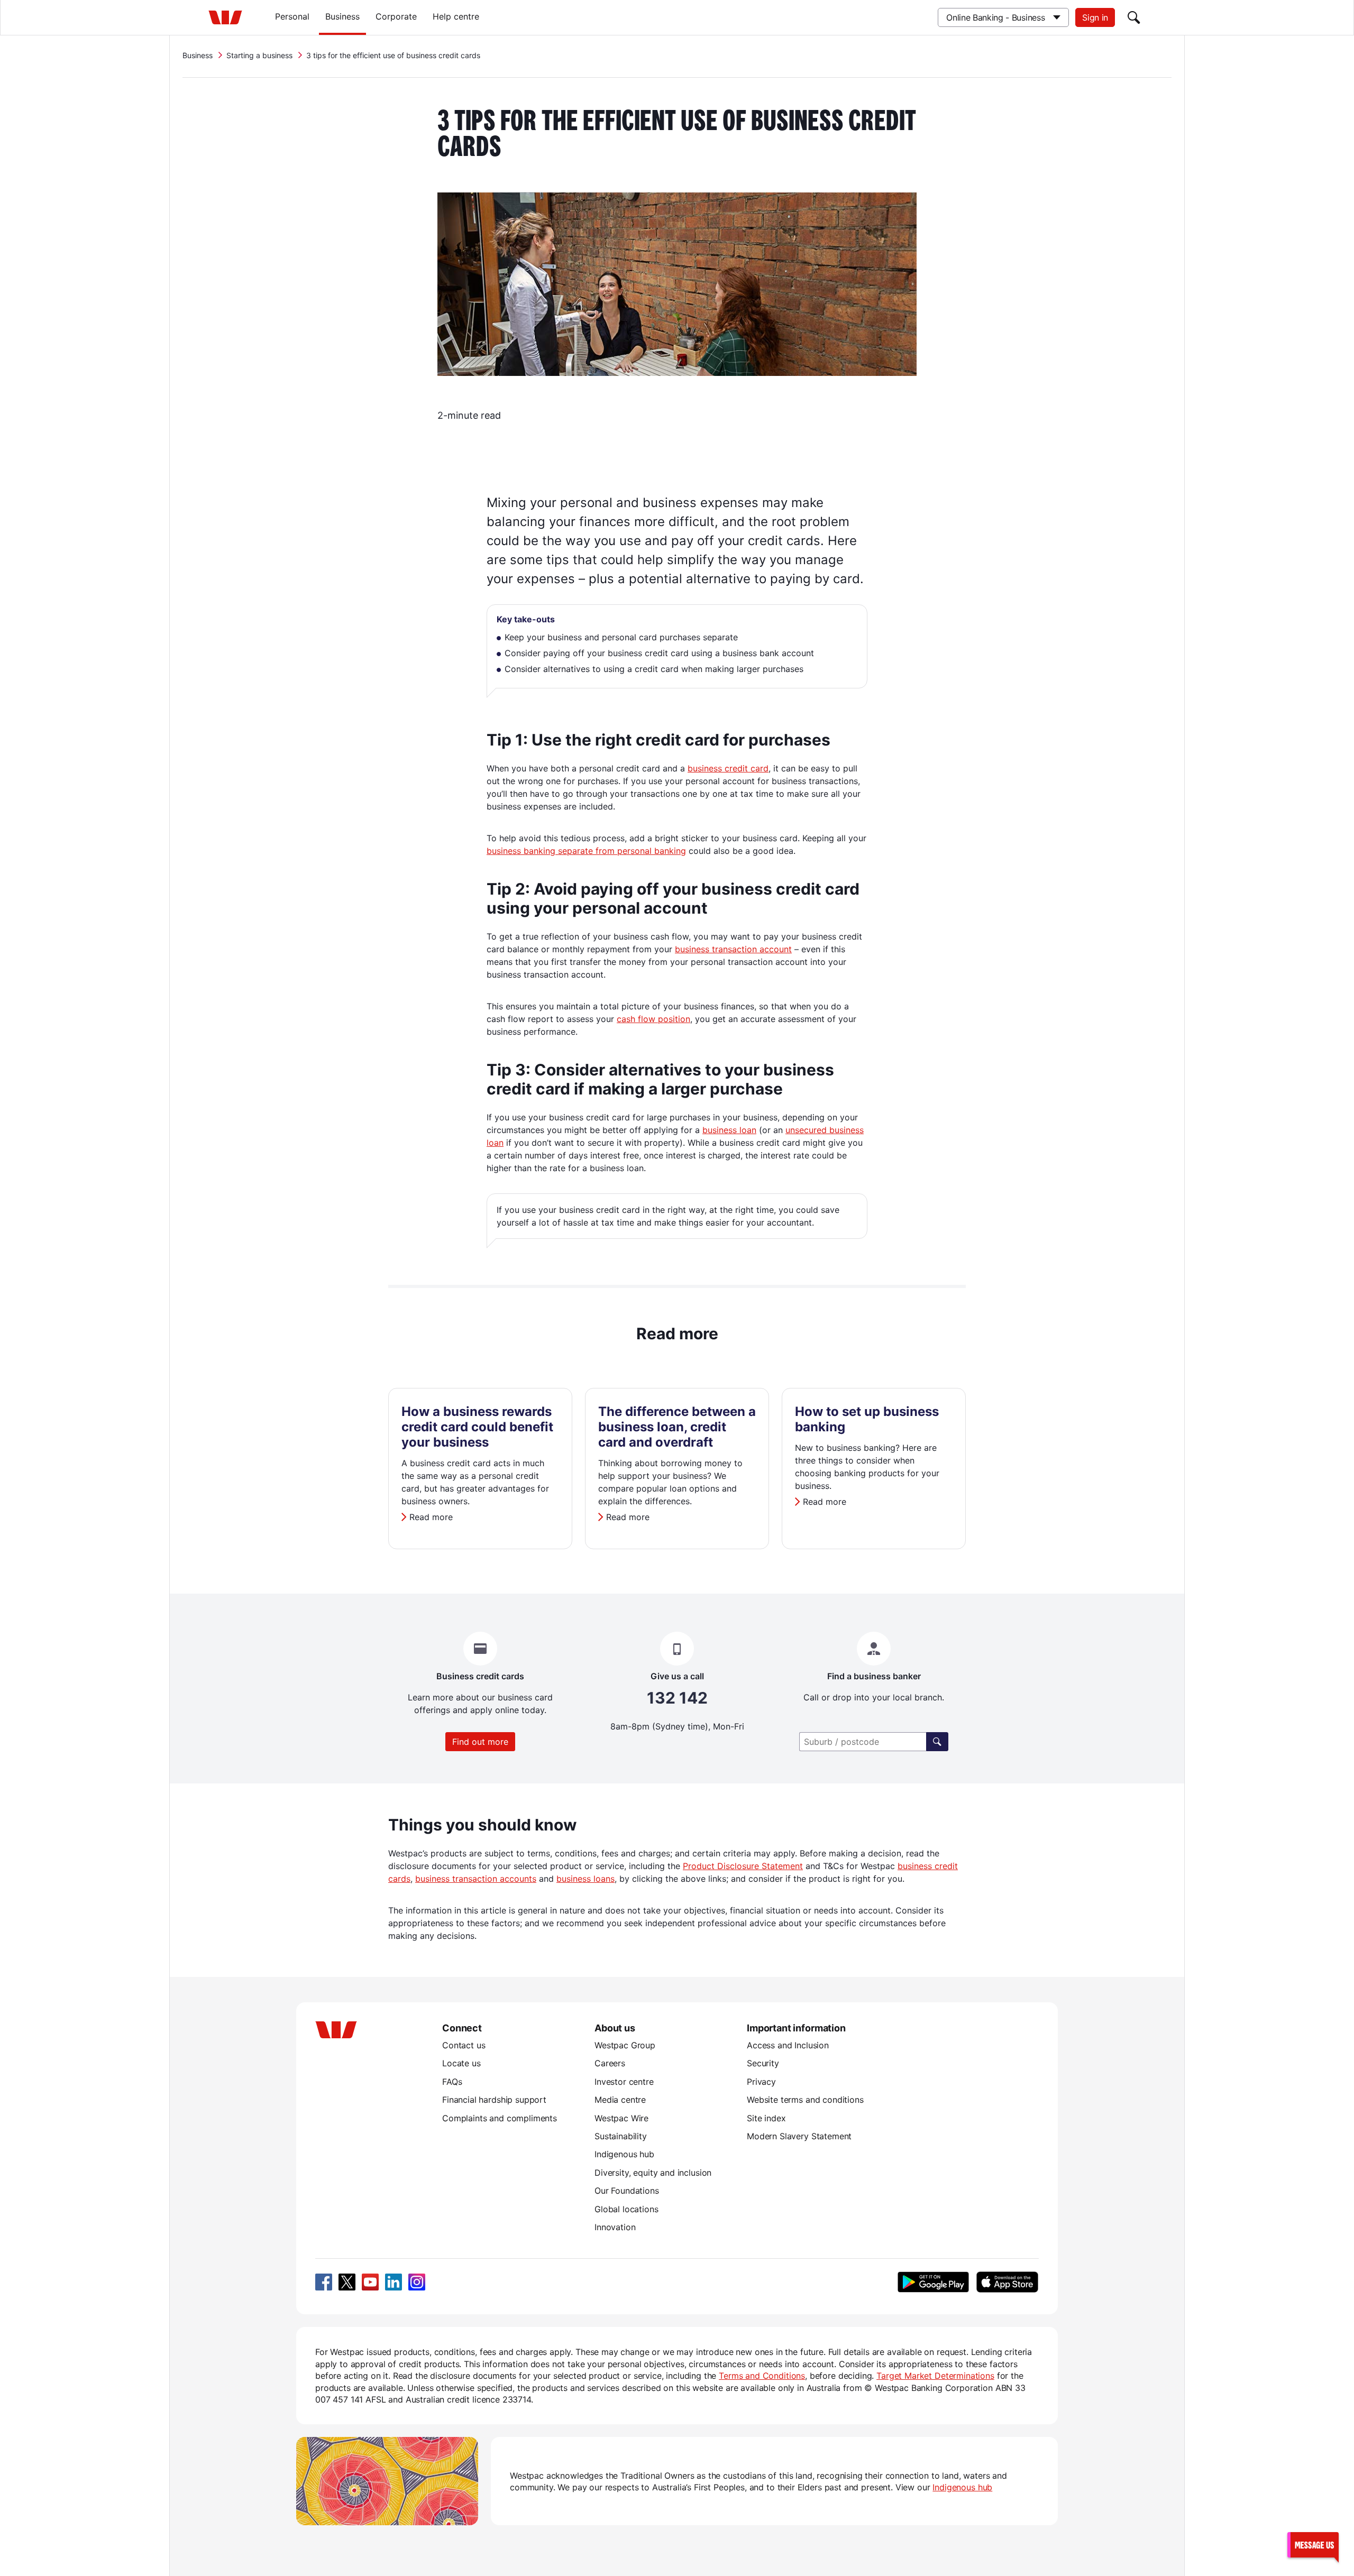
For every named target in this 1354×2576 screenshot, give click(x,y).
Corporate (396, 16)
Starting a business (259, 55)
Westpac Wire (621, 2118)
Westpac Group (625, 2045)
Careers (610, 2063)
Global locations (626, 2209)
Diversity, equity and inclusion (653, 2173)
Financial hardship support (494, 2100)
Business (342, 16)
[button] (1313, 2545)
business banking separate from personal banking (586, 851)
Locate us (461, 2063)
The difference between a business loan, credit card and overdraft (677, 1427)
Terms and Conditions (762, 2376)
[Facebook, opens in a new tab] (324, 2282)
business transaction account (733, 949)
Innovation (615, 2227)
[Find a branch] (937, 1742)
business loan (729, 1130)
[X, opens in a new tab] (347, 2282)
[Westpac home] (225, 17)
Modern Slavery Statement (799, 2136)
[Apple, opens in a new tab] (1007, 2282)
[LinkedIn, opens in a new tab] (394, 2282)
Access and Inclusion (788, 2045)
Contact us (464, 2045)
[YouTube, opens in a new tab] (370, 2282)
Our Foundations (627, 2191)
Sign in (1095, 17)
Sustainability (621, 2136)
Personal (292, 16)
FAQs (452, 2082)
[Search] (1134, 17)
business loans (585, 1879)
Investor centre (624, 2082)
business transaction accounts (476, 1879)
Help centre (456, 16)
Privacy (761, 2082)
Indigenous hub (624, 2154)
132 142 (677, 1698)
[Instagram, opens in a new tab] (417, 2282)
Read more (431, 1517)
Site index (766, 2118)
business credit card (728, 768)
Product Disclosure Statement (743, 1866)
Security (763, 2063)
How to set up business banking (867, 1419)
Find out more (480, 1742)
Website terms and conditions (805, 2100)
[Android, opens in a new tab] (933, 2282)
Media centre (620, 2100)
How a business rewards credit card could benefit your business (477, 1427)
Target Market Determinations (935, 2376)
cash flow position (653, 1019)
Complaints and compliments (500, 2118)
